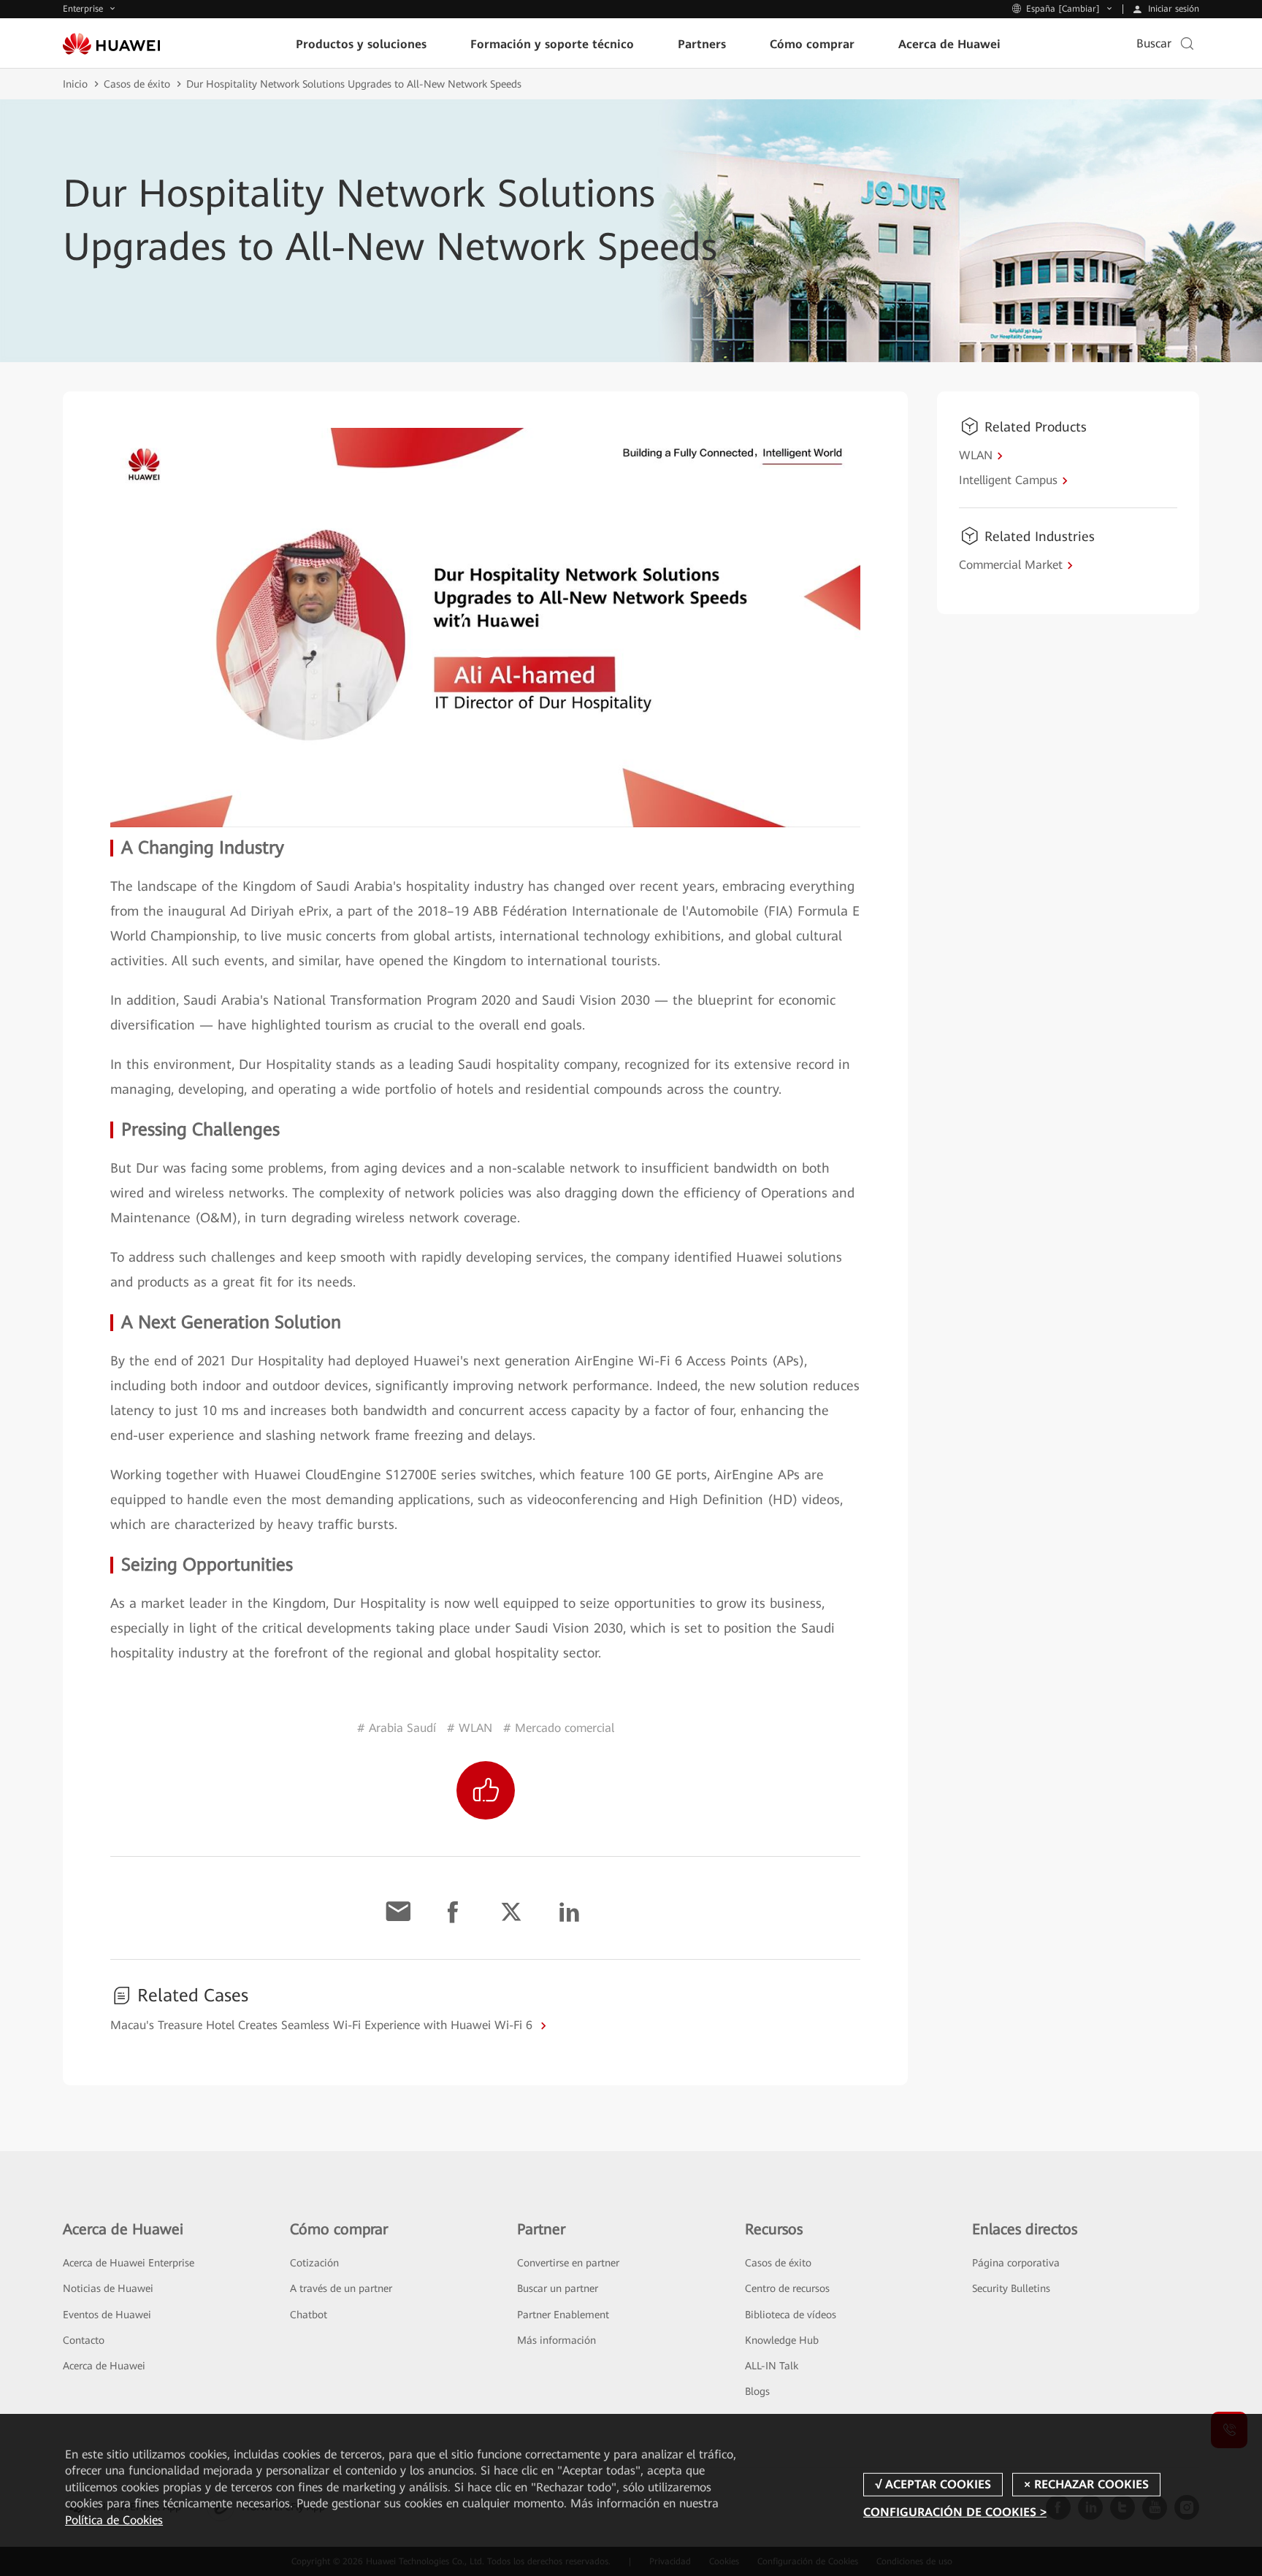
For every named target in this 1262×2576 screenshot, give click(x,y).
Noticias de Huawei (108, 2288)
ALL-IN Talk (772, 2366)
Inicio (75, 84)
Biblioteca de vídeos (791, 2315)
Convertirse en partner (568, 2263)
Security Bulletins (1011, 2288)
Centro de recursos (787, 2288)
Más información (557, 2340)
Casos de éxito (137, 84)
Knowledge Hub (782, 2340)
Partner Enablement (563, 2315)
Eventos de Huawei (107, 2315)
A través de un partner (341, 2288)
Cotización (314, 2263)
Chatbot (309, 2315)
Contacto (84, 2340)
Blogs (757, 2391)
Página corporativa (1016, 2263)
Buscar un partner (558, 2288)
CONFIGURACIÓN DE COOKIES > (955, 2512)
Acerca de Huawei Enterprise (129, 2263)
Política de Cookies (114, 2520)
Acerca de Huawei (104, 2366)
